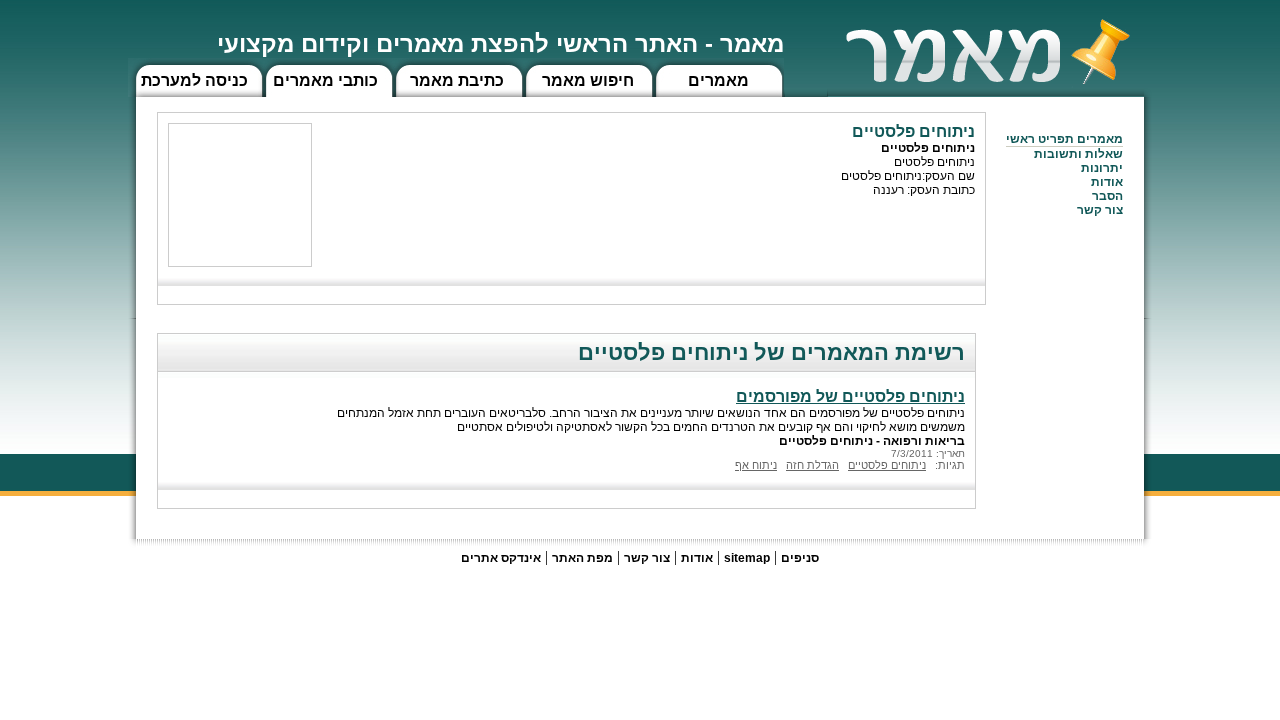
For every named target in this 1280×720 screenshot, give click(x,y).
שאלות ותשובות (1078, 154)
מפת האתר (582, 558)
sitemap (747, 558)
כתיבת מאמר (457, 80)
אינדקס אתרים (501, 558)
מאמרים (718, 80)
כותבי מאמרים (325, 80)
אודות (1107, 182)
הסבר (1107, 196)
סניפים (800, 558)
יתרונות (1102, 168)
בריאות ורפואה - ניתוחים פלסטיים (872, 441)
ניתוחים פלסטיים (887, 465)
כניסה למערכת (194, 80)
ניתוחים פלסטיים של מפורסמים (850, 396)
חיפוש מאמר (588, 80)
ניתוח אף (756, 465)
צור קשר (647, 558)
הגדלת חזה (812, 465)
